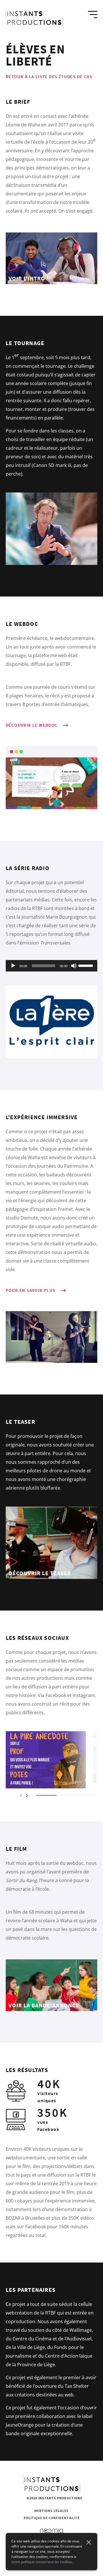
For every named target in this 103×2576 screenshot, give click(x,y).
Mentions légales (51, 2511)
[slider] (86, 965)
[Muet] (74, 966)
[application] (51, 966)
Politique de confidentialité (52, 2518)
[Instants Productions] (34, 18)
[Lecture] (13, 966)
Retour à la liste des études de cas (49, 77)
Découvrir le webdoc (32, 725)
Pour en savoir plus (31, 1290)
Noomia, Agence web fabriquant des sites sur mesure (52, 2531)
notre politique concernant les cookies (42, 2562)
